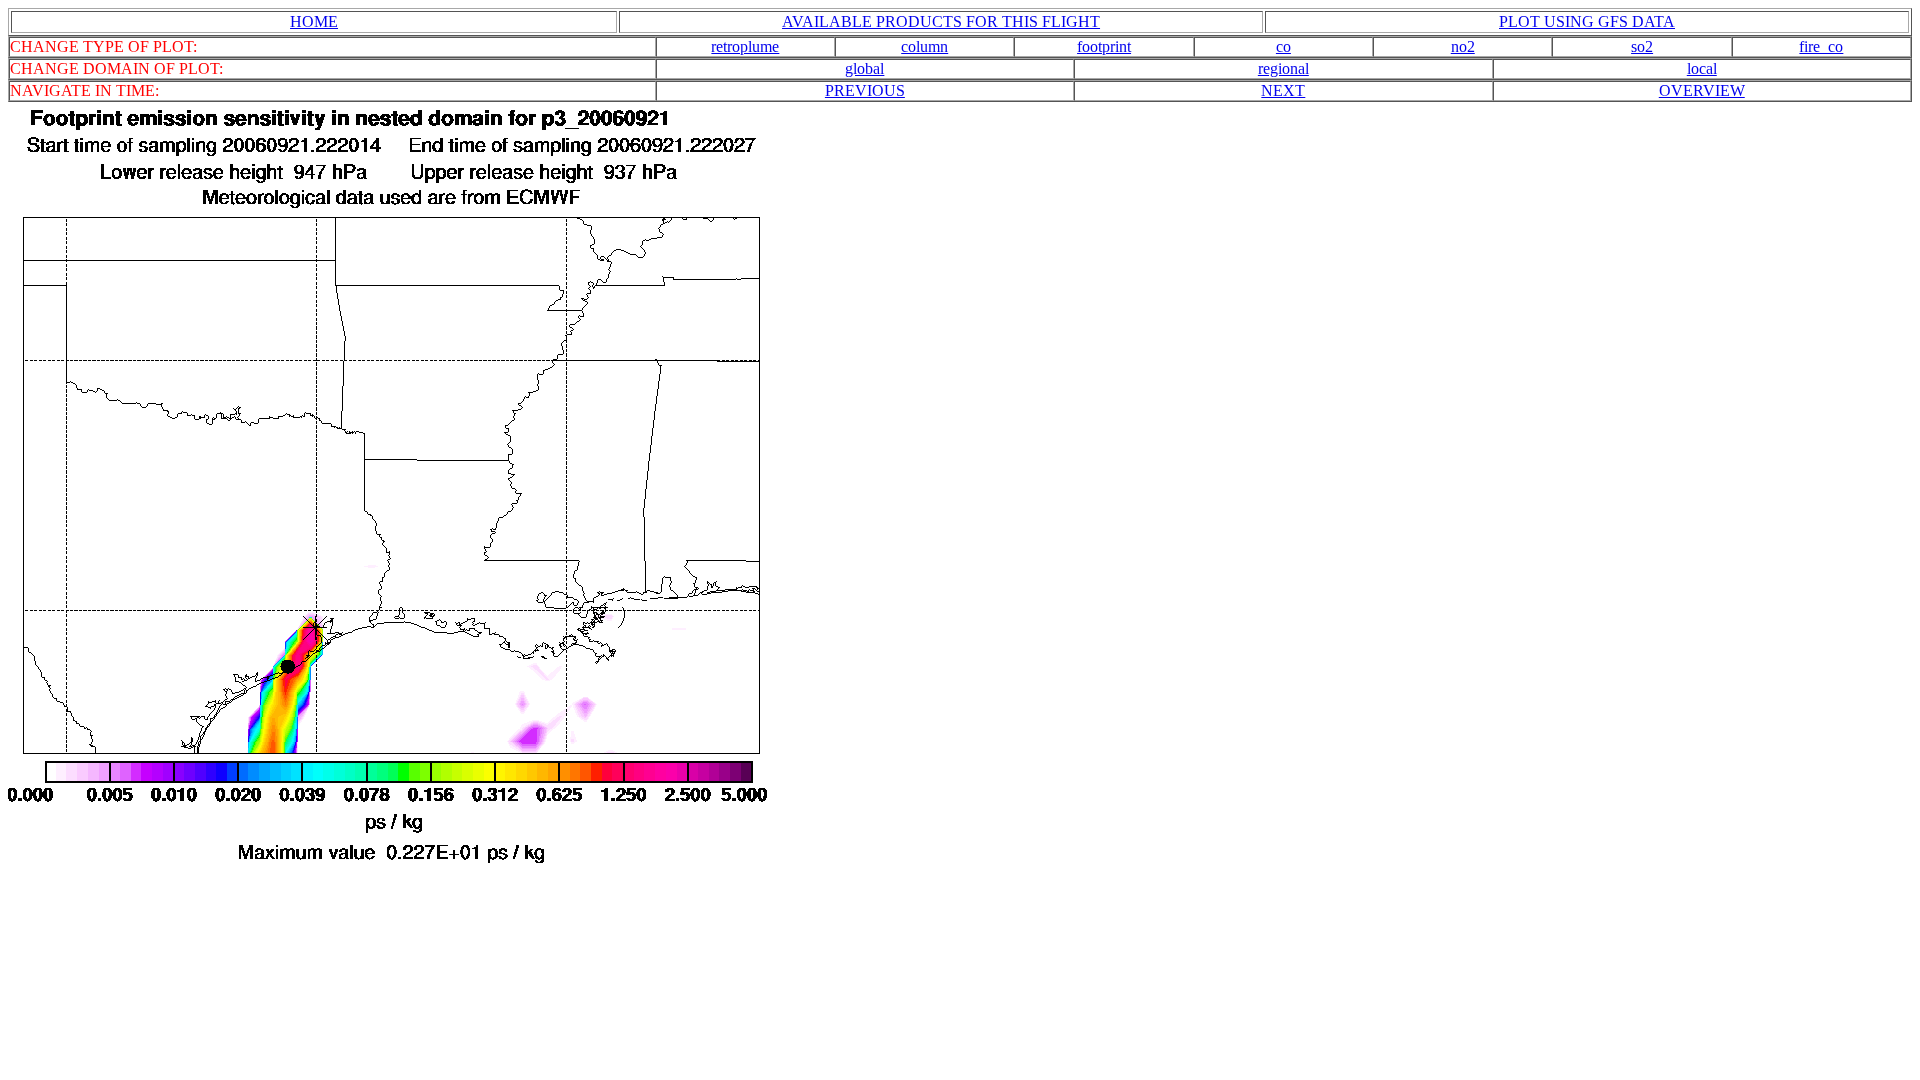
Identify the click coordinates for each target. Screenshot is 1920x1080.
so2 (1642, 46)
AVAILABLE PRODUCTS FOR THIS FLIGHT (941, 21)
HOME (314, 21)
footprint (1104, 46)
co (1283, 46)
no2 (1463, 46)
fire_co (1821, 46)
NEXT (1283, 90)
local (1702, 68)
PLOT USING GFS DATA (1587, 21)
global (864, 68)
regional (1283, 68)
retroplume (745, 46)
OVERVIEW (1702, 90)
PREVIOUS (865, 90)
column (924, 46)
